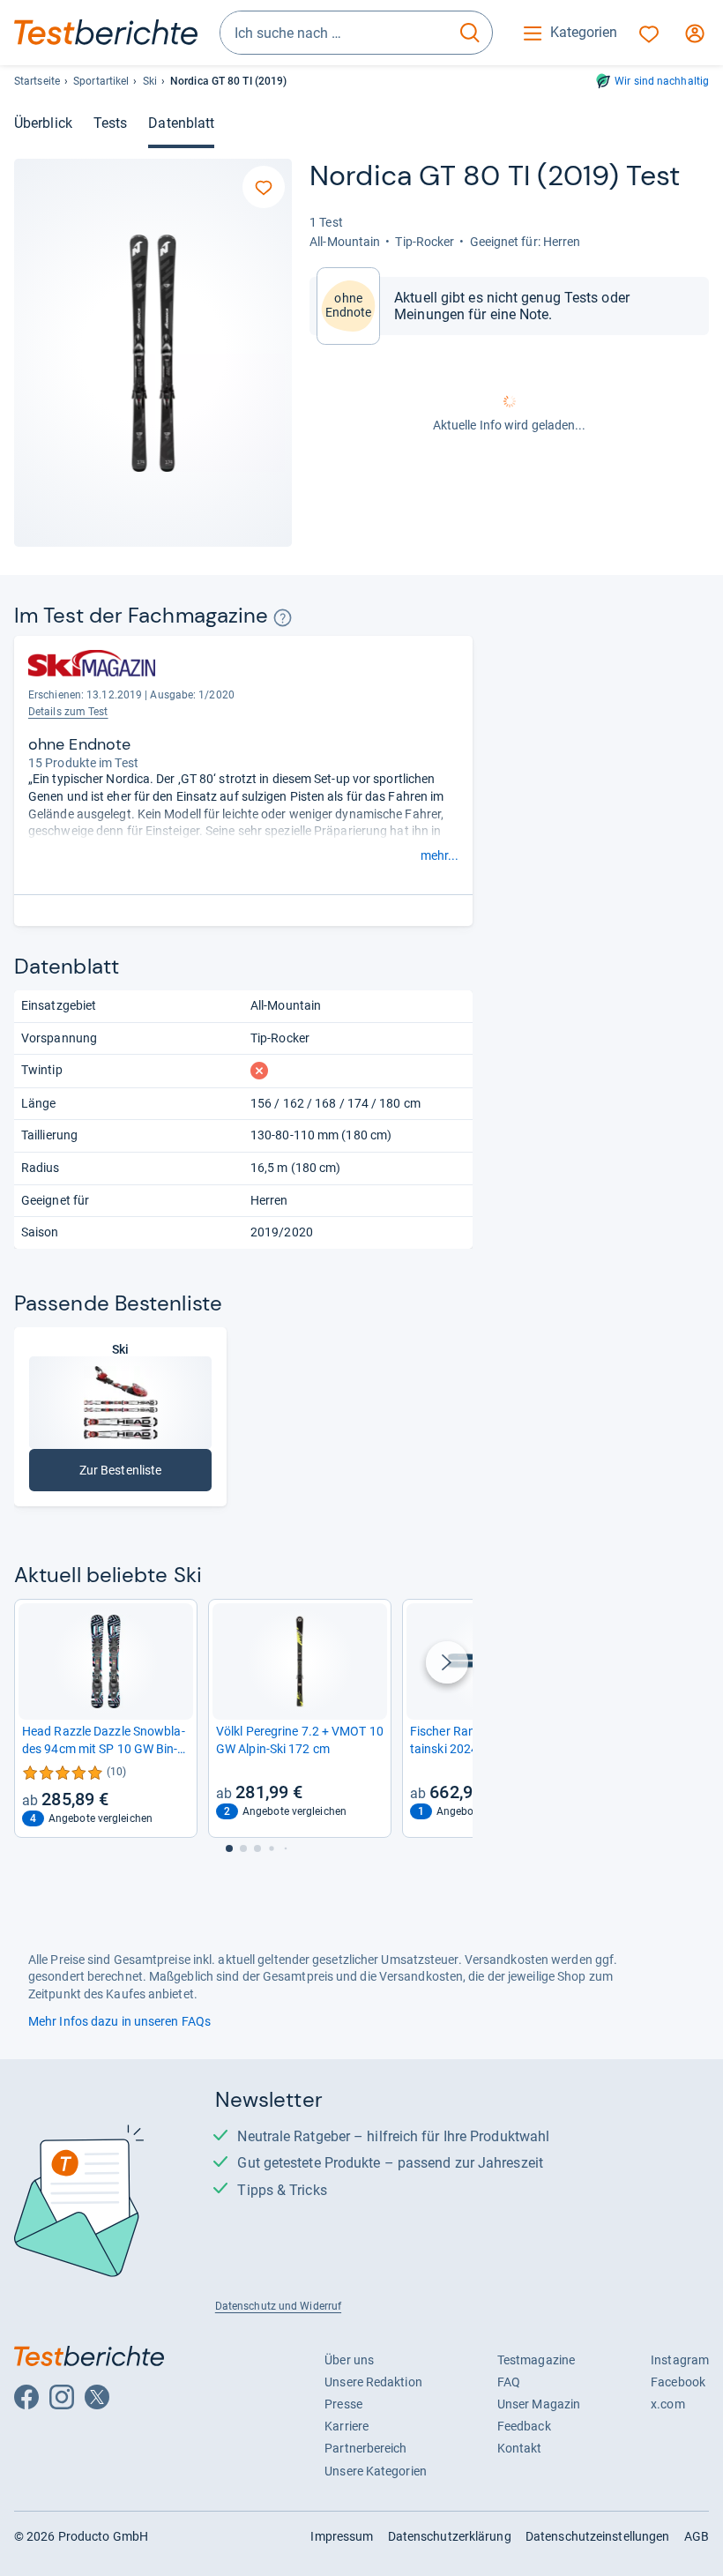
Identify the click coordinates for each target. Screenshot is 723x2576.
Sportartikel (101, 81)
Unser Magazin (539, 2404)
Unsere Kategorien (376, 2471)
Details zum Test (68, 712)
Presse (343, 2404)
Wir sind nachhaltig (662, 81)
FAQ (509, 2382)
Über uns (349, 2360)
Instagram (680, 2360)
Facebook (678, 2382)
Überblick (43, 123)
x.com (667, 2404)
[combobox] (334, 33)
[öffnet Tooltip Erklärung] (283, 618)
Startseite (37, 81)
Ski (150, 81)
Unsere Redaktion (373, 2382)
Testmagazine (536, 2360)
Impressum (342, 2536)
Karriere (347, 2426)
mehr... (440, 855)
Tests (110, 123)
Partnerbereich (365, 2448)
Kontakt (520, 2448)
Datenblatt (181, 123)
